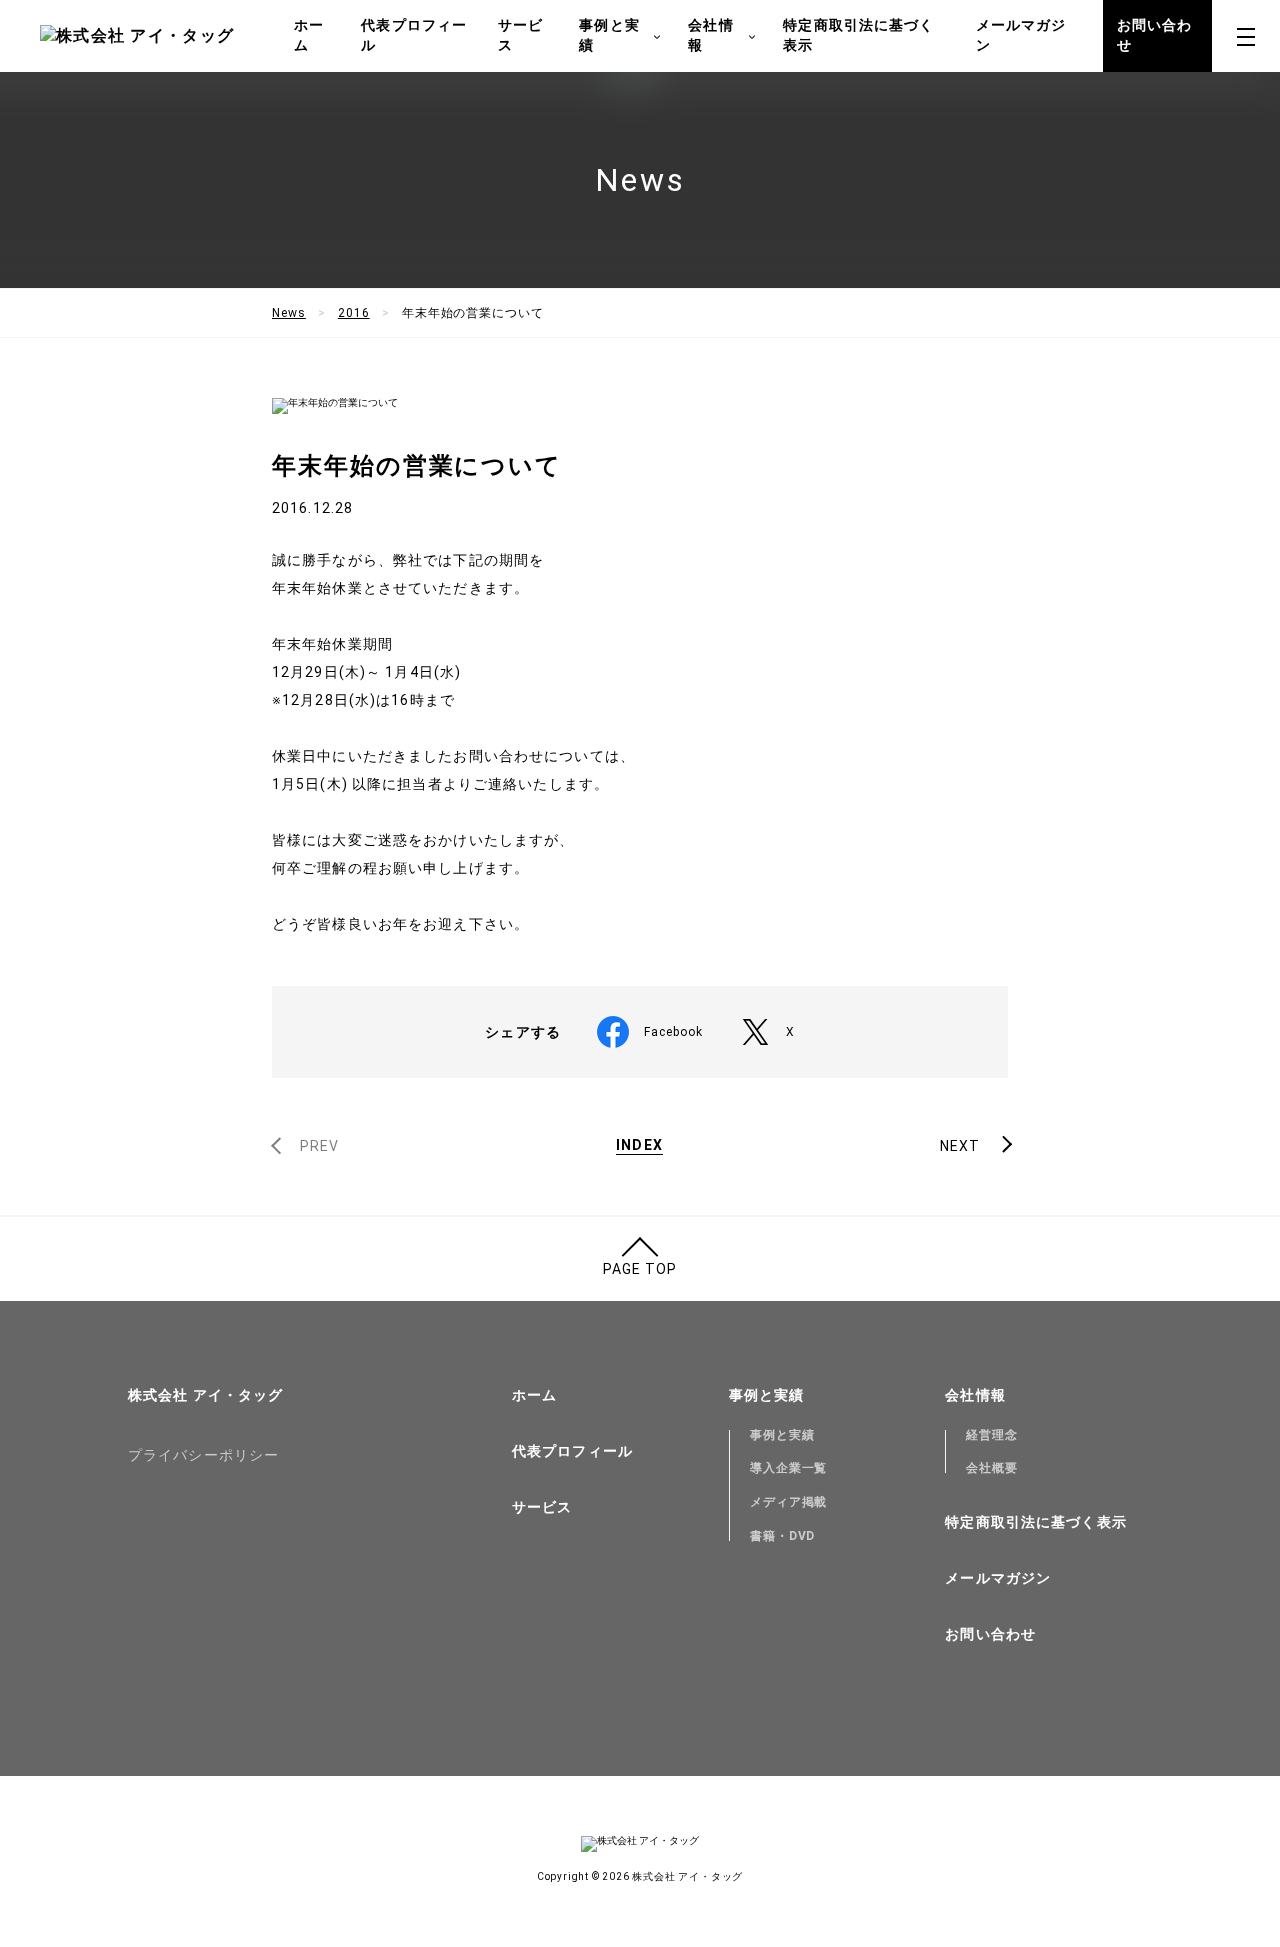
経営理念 (992, 1435)
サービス (520, 35)
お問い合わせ (1155, 35)
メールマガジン (1021, 35)
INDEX (639, 1145)
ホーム (309, 35)
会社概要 (992, 1468)
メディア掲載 (789, 1502)
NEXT (960, 1146)
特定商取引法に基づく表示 (858, 35)
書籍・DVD (783, 1536)
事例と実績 (782, 1435)
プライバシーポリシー (203, 1455)
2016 (354, 313)
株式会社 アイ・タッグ (205, 1395)
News (289, 313)
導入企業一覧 (789, 1468)
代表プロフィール (414, 35)
